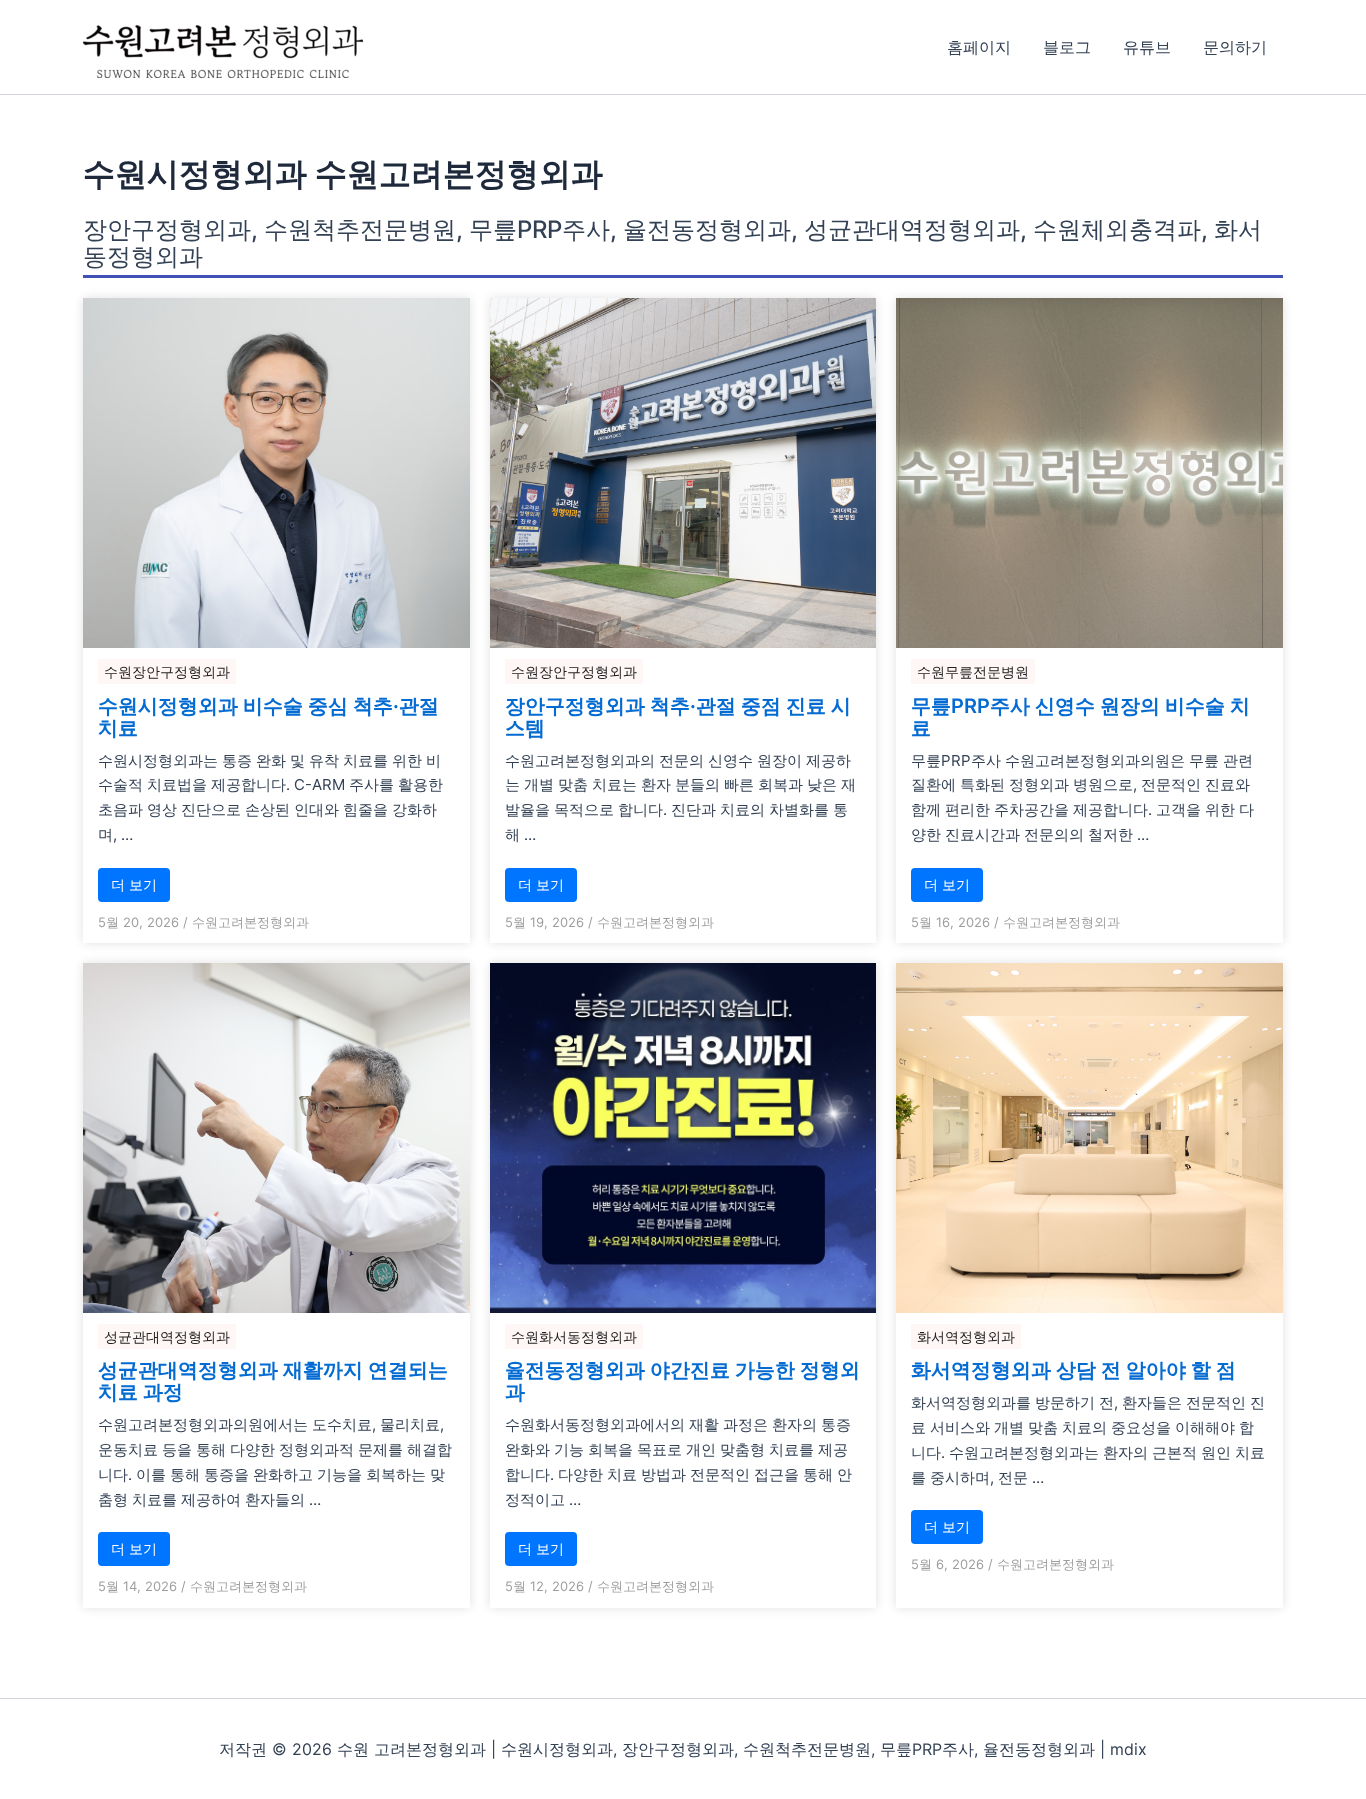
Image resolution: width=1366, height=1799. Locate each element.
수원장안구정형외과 (167, 671)
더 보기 (134, 884)
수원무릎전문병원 (973, 671)
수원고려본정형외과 (250, 922)
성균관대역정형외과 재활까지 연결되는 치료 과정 (273, 1381)
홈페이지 (979, 47)
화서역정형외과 (966, 1336)
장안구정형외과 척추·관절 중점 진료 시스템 (678, 717)
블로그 (1067, 47)
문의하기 (1235, 47)
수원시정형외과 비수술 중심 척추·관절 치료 (268, 717)
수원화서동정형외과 (574, 1336)
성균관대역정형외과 (167, 1336)
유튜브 (1147, 47)
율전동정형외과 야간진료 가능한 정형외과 (682, 1381)
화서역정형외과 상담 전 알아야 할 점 (1073, 1370)
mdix (1128, 1749)
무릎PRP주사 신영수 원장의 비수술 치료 (1080, 717)
